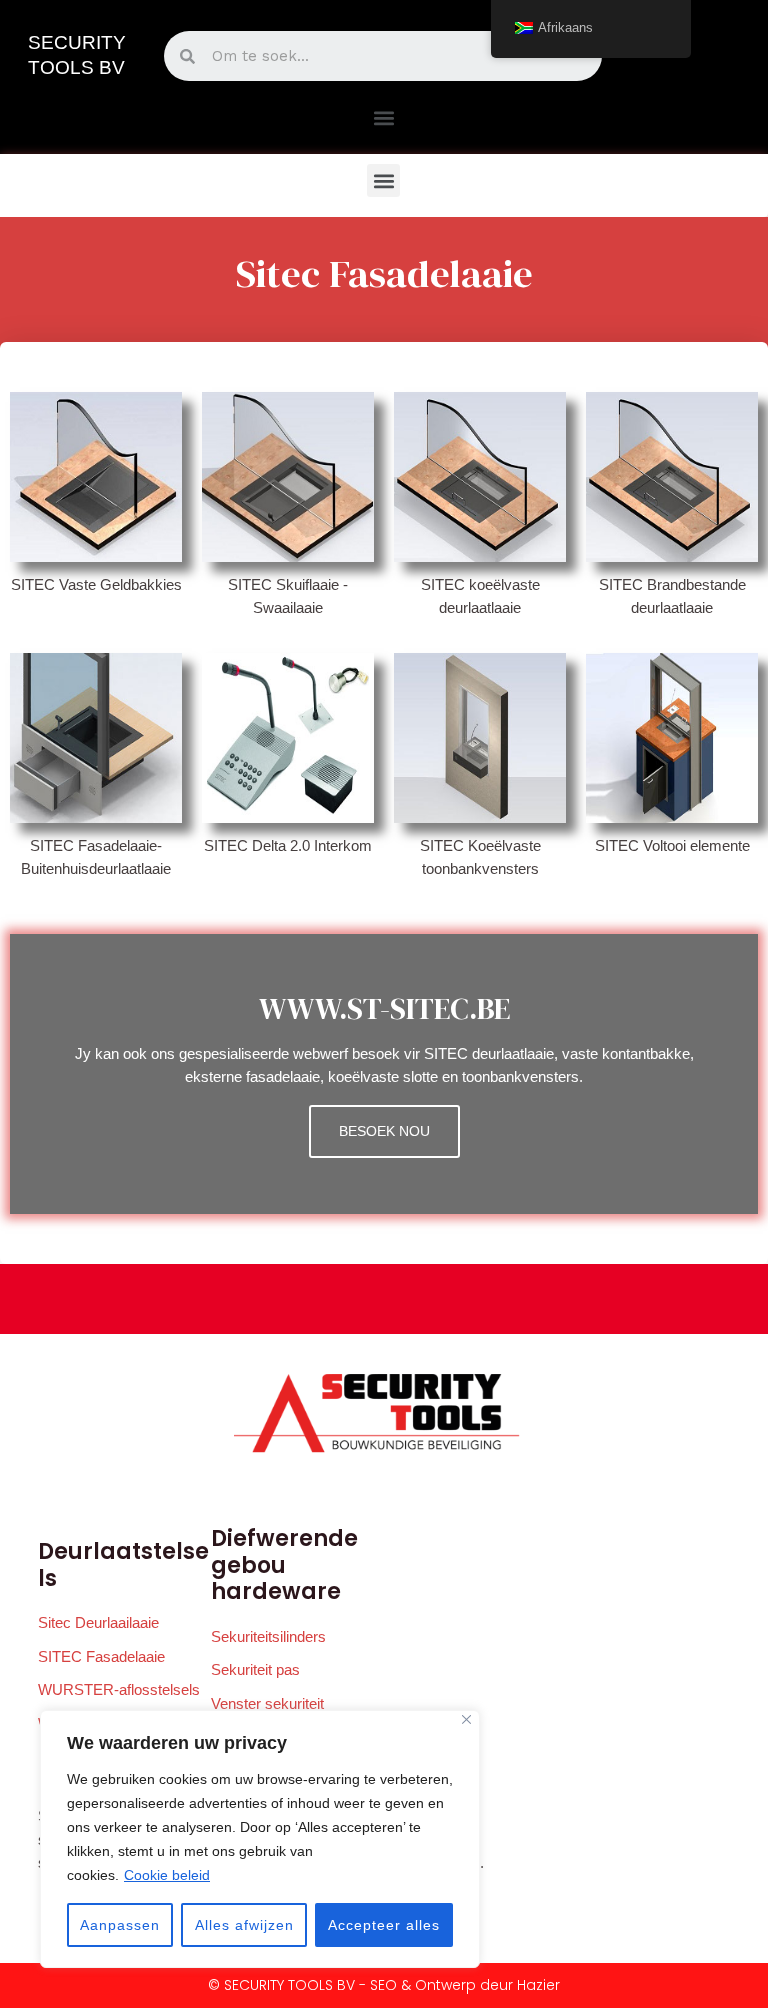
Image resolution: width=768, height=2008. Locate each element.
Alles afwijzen (244, 1925)
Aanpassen (120, 1925)
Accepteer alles (384, 1925)
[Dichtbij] (466, 1719)
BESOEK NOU (384, 1131)
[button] (383, 117)
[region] (260, 1839)
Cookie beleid (167, 1875)
